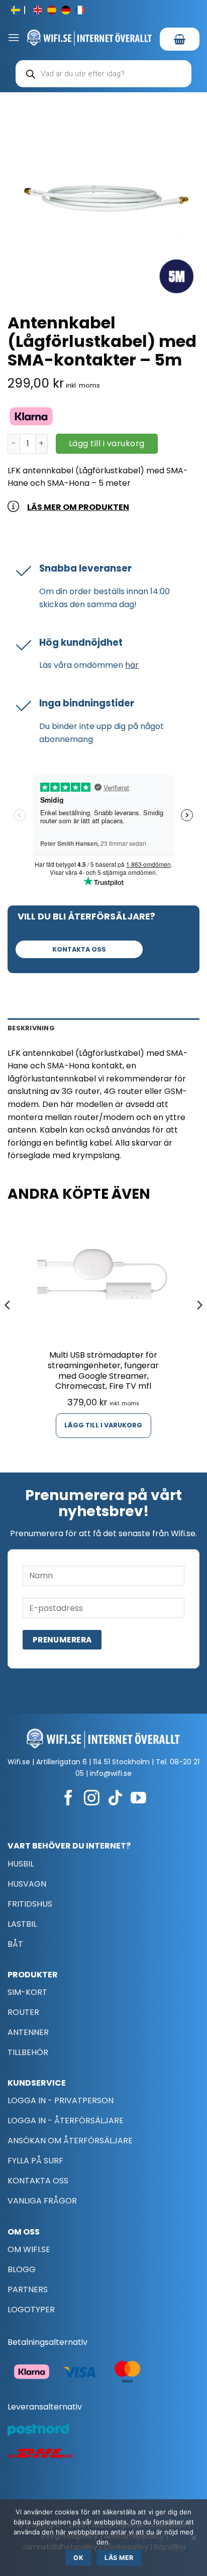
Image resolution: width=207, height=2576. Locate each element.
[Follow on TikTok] (115, 1799)
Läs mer (119, 2558)
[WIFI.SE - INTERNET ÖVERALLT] (90, 38)
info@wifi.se (111, 1773)
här (132, 665)
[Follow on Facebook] (69, 1799)
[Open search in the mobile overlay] (103, 74)
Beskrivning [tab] (31, 1028)
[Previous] (8, 1325)
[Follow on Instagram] (92, 1799)
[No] (193, 2540)
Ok (78, 2558)
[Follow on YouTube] (138, 1799)
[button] (14, 37)
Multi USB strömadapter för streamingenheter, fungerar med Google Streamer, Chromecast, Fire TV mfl (103, 1371)
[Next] (199, 1325)
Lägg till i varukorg (107, 443)
